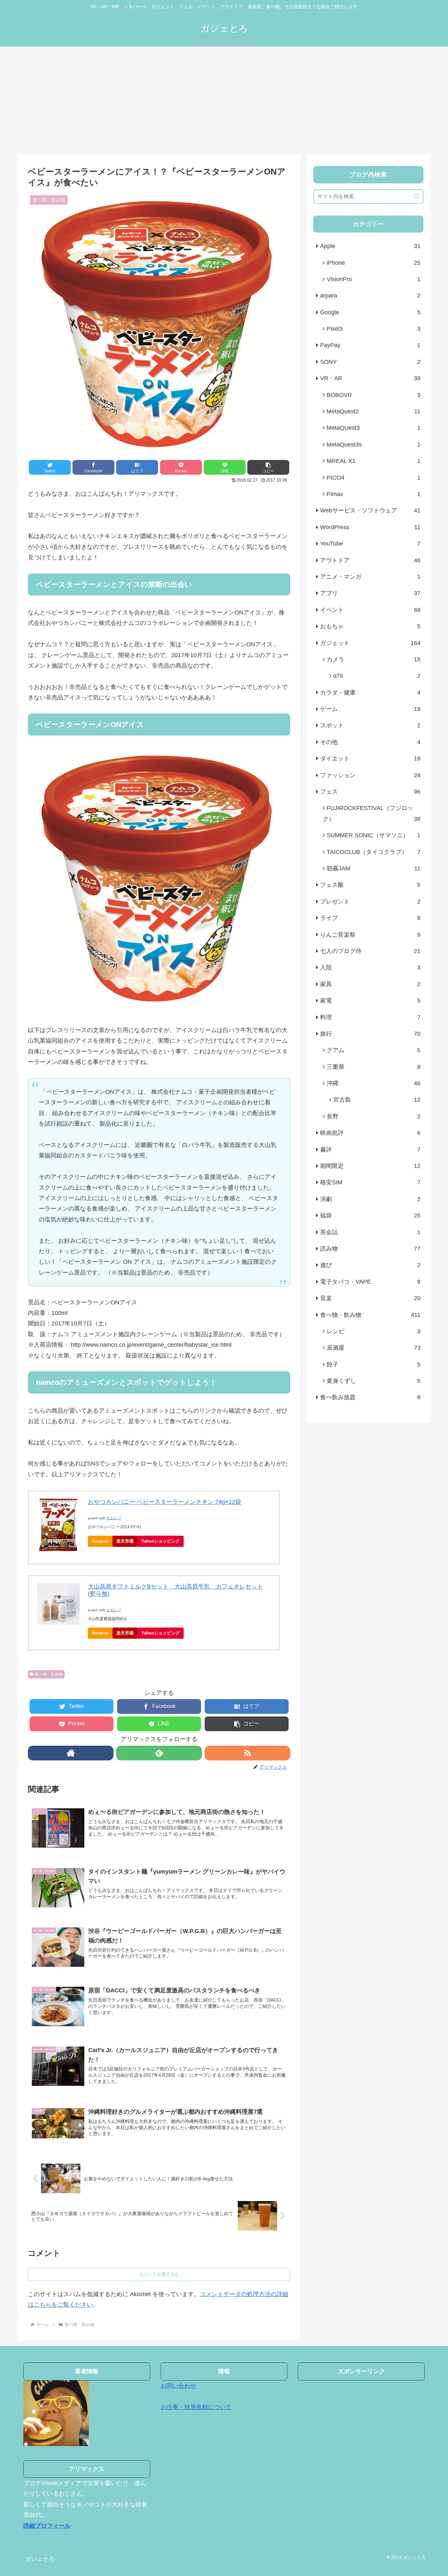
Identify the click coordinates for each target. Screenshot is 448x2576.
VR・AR (370, 378)
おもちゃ (370, 626)
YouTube (370, 544)
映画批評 (370, 1133)
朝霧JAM (374, 868)
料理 (370, 1017)
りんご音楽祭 (370, 935)
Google (370, 312)
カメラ (374, 659)
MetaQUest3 (374, 428)
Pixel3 (374, 329)
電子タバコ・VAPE (370, 1282)
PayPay (370, 345)
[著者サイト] (71, 1753)
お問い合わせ (178, 2386)
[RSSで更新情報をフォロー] (247, 1753)
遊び (370, 1265)
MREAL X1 (374, 461)
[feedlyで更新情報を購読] (159, 1753)
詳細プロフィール (47, 2526)
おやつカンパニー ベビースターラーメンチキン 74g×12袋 (164, 1502)
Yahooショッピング (161, 1541)
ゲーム (370, 709)
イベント (370, 610)
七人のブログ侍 (370, 951)
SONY (370, 362)
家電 (370, 1001)
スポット (370, 725)
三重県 (374, 1067)
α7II (377, 676)
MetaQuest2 (374, 411)
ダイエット (370, 758)
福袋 (370, 1215)
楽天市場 (125, 1541)
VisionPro (374, 279)
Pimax (374, 494)
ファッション (370, 775)
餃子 (374, 1364)
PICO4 (374, 478)
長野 (374, 1116)
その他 (370, 742)
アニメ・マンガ (370, 577)
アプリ (370, 593)
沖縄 (374, 1083)
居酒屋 (374, 1348)
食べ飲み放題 (370, 1397)
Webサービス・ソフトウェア (370, 510)
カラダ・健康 (370, 693)
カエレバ (113, 1518)
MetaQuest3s (374, 445)
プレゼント (370, 902)
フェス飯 (370, 885)
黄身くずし (374, 1381)
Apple (370, 246)
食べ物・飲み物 (49, 1674)
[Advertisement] (224, 100)
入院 (370, 967)
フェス (370, 792)
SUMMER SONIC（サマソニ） (374, 835)
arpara (370, 296)
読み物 (370, 1249)
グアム (374, 1050)
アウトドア (370, 560)
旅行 (370, 1034)
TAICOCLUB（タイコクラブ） (374, 852)
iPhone (374, 263)
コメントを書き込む (159, 2274)
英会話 (370, 1232)
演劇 (370, 1199)
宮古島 (377, 1100)
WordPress (370, 527)
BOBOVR (374, 395)
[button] (268, 467)
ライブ (370, 918)
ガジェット (370, 643)
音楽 (370, 1298)
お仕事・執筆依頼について (196, 2407)
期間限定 (370, 1166)
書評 (370, 1150)
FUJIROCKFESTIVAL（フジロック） (372, 813)
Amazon (100, 1541)
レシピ (374, 1331)
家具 (370, 984)
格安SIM (370, 1182)
